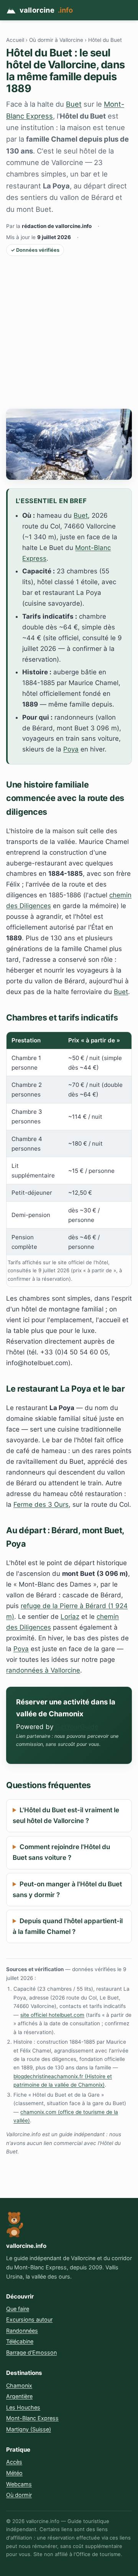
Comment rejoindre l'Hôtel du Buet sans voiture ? (61, 1852)
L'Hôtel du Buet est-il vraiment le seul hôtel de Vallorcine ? (66, 1815)
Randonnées (22, 2331)
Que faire (18, 2309)
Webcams (19, 2484)
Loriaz (70, 1617)
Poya (71, 749)
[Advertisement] (69, 332)
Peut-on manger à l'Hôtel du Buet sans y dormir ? (67, 1889)
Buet (74, 104)
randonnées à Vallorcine (43, 1670)
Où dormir (19, 2495)
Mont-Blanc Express (32, 2418)
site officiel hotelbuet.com (52, 2015)
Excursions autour (29, 2319)
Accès (14, 2462)
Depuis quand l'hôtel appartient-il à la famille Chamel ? (68, 1926)
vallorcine (46, 10)
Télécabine (20, 2341)
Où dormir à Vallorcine (56, 40)
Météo (14, 2473)
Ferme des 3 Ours (41, 1504)
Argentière (19, 2396)
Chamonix (19, 2385)
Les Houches (23, 2407)
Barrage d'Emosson (31, 2352)
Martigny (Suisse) (29, 2429)
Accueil (15, 40)
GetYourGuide (77, 1727)
